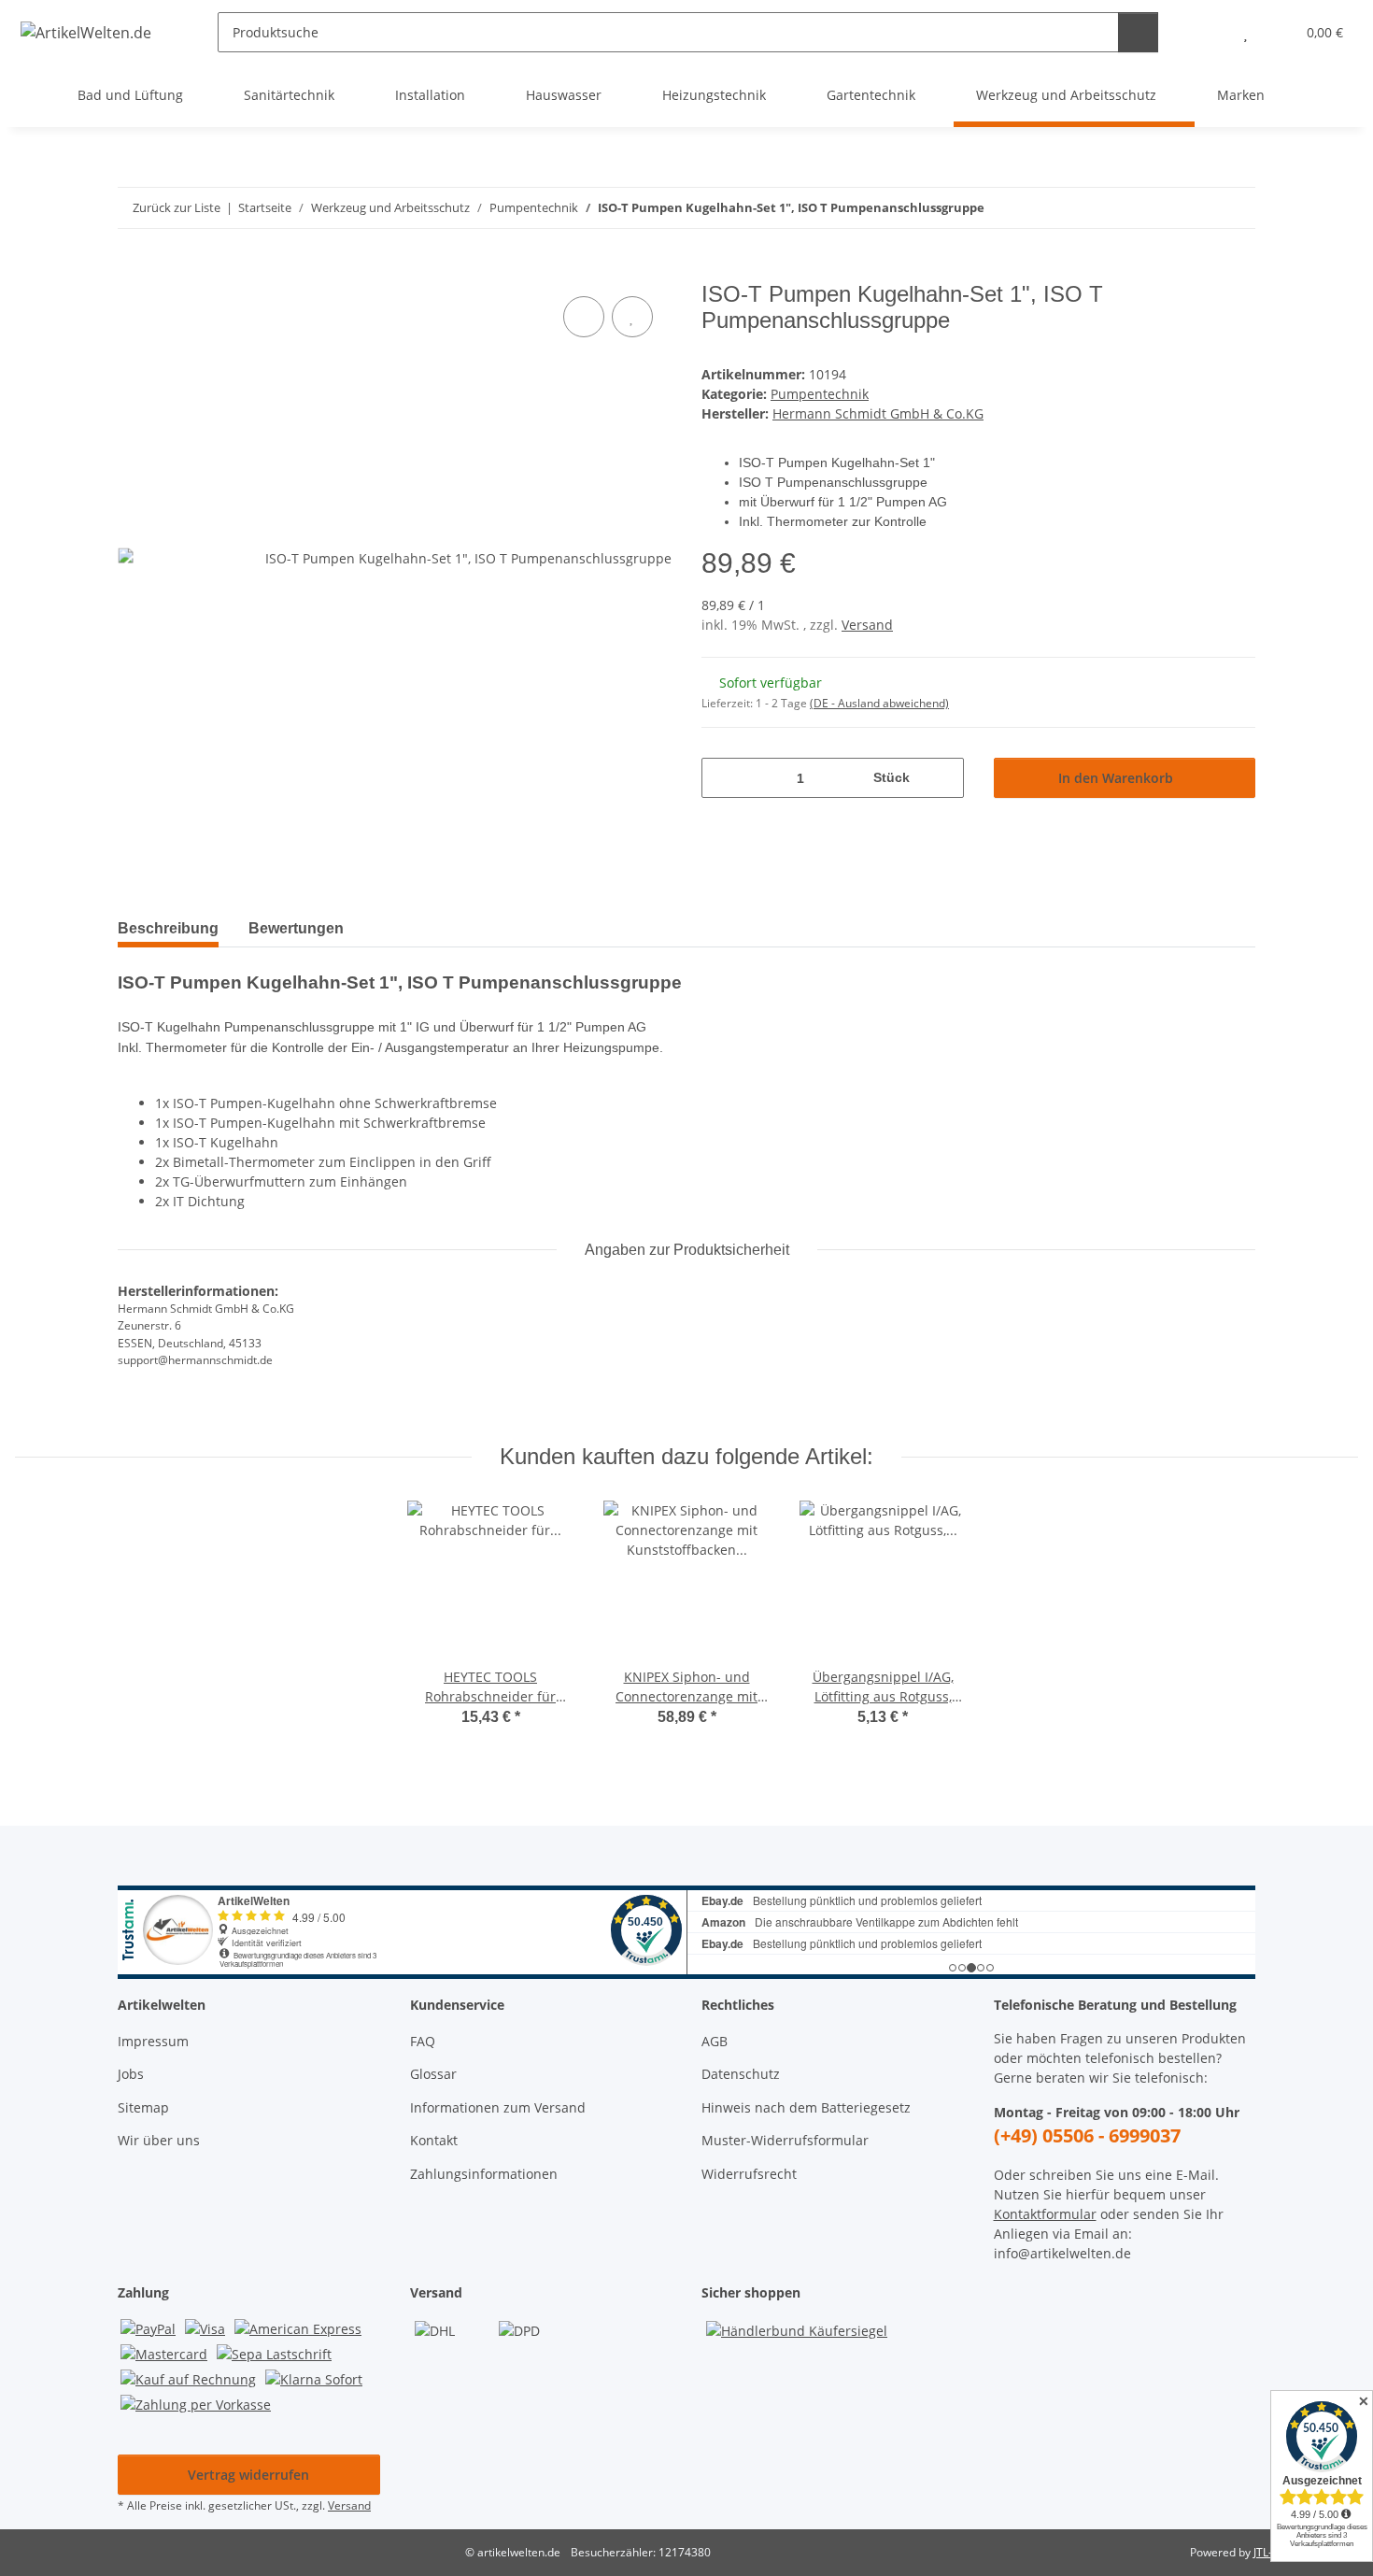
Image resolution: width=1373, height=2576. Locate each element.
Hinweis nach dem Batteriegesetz (806, 2107)
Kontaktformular (1045, 2214)
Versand (867, 625)
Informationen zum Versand (498, 2107)
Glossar (433, 2074)
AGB (715, 2041)
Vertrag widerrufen (248, 2475)
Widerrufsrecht (749, 2174)
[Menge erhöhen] (943, 778)
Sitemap (143, 2107)
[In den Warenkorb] (133, 271)
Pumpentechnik (820, 394)
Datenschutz (741, 2074)
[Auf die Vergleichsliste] (584, 317)
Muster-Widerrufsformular (785, 2140)
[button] (1208, 32)
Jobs (131, 2074)
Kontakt (434, 2140)
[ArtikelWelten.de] (86, 32)
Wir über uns (159, 2140)
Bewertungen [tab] (296, 928)
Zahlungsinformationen (484, 2174)
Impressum (153, 2041)
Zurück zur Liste (177, 207)
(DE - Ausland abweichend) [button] (879, 703)
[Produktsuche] (1138, 32)
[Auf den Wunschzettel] (632, 317)
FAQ (423, 2041)
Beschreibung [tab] (168, 928)
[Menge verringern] (722, 778)
